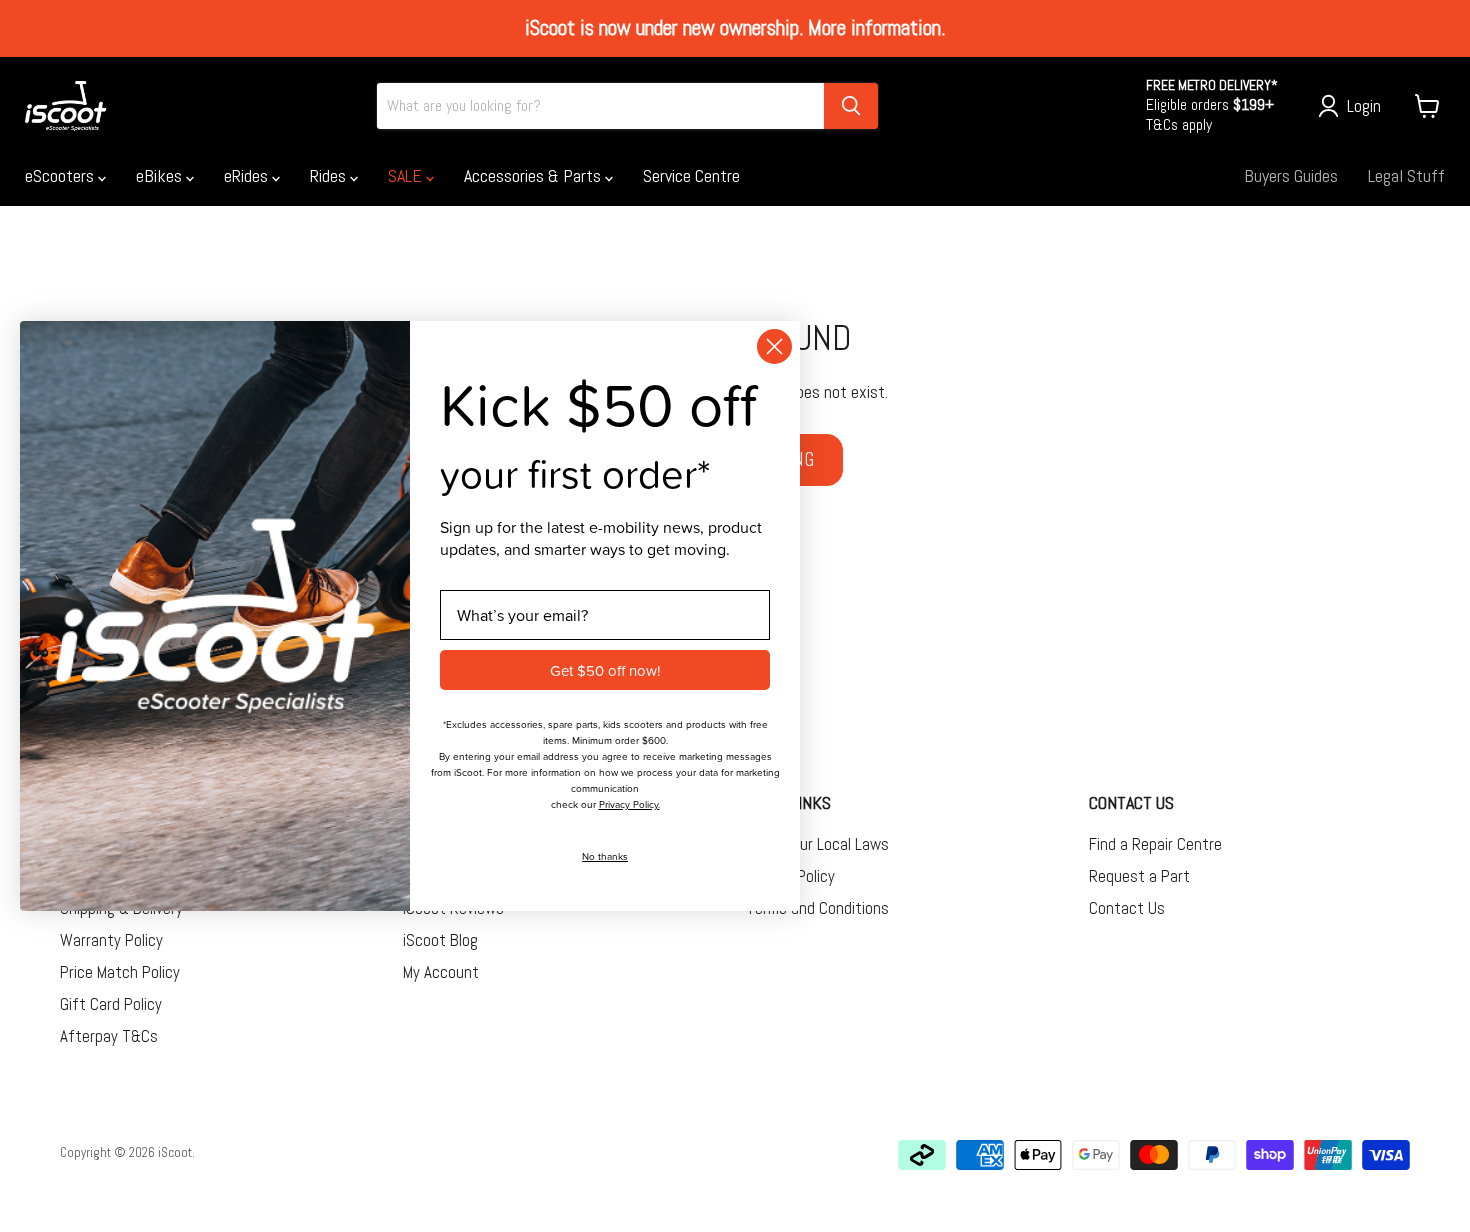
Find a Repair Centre (1155, 844)
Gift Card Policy (111, 1004)
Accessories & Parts (534, 175)
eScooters (61, 175)
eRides (248, 175)
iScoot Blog (440, 940)
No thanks (605, 856)
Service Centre (691, 175)
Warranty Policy (111, 940)
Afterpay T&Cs (109, 1036)
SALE (407, 175)
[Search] (851, 106)
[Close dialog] (774, 346)
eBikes (161, 175)
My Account (441, 972)
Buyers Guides (1291, 175)
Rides (330, 175)
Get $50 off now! (605, 670)
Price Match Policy (120, 972)
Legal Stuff (1406, 175)
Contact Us (1127, 908)
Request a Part (1139, 876)
